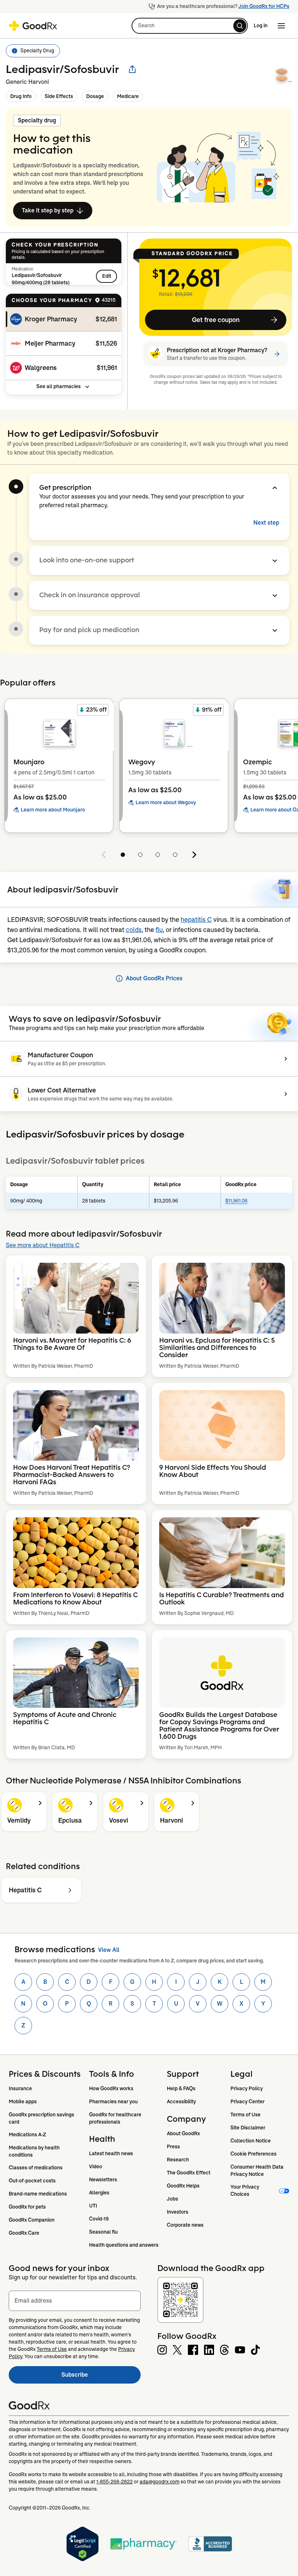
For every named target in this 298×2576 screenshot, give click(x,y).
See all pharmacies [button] (59, 386)
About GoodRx (183, 2133)
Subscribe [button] (101, 2377)
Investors (178, 2212)
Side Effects (59, 96)
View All (109, 1950)
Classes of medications (36, 2168)
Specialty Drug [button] (37, 50)
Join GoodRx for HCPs (264, 6)
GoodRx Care (24, 2233)
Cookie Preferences (253, 2154)
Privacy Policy (247, 2088)
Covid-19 (99, 2219)
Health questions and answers (124, 2245)
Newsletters (103, 2180)
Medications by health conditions (35, 2151)
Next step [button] (266, 523)
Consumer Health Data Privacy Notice (257, 2170)
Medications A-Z (27, 2135)
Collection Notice (251, 2141)
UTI (93, 2206)
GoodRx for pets (27, 2207)
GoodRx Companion (32, 2220)
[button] (190, 26)
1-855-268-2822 (114, 2482)
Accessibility (181, 2101)
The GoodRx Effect (189, 2173)
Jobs (172, 2199)
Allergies (99, 2193)
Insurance (20, 2088)
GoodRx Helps (183, 2186)
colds (134, 930)
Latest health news (111, 2153)
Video (96, 2166)
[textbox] (75, 2301)
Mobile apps (23, 2101)
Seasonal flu (103, 2232)
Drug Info (21, 96)
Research (178, 2160)
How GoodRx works (111, 2088)
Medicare (128, 96)
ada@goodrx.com (160, 2482)
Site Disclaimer (248, 2128)
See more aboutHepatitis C (43, 1245)
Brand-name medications (38, 2194)
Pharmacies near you (113, 2101)
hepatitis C (196, 920)
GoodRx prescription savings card (42, 2118)
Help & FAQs (181, 2088)
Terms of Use (245, 2115)
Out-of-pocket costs (32, 2181)
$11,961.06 (236, 1201)
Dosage (95, 96)
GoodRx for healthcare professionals (116, 2118)
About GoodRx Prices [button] (154, 978)
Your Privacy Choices (245, 2190)
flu (159, 930)
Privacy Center (247, 2101)
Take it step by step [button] (48, 210)
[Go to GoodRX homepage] (33, 26)
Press (173, 2146)
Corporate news (185, 2225)
